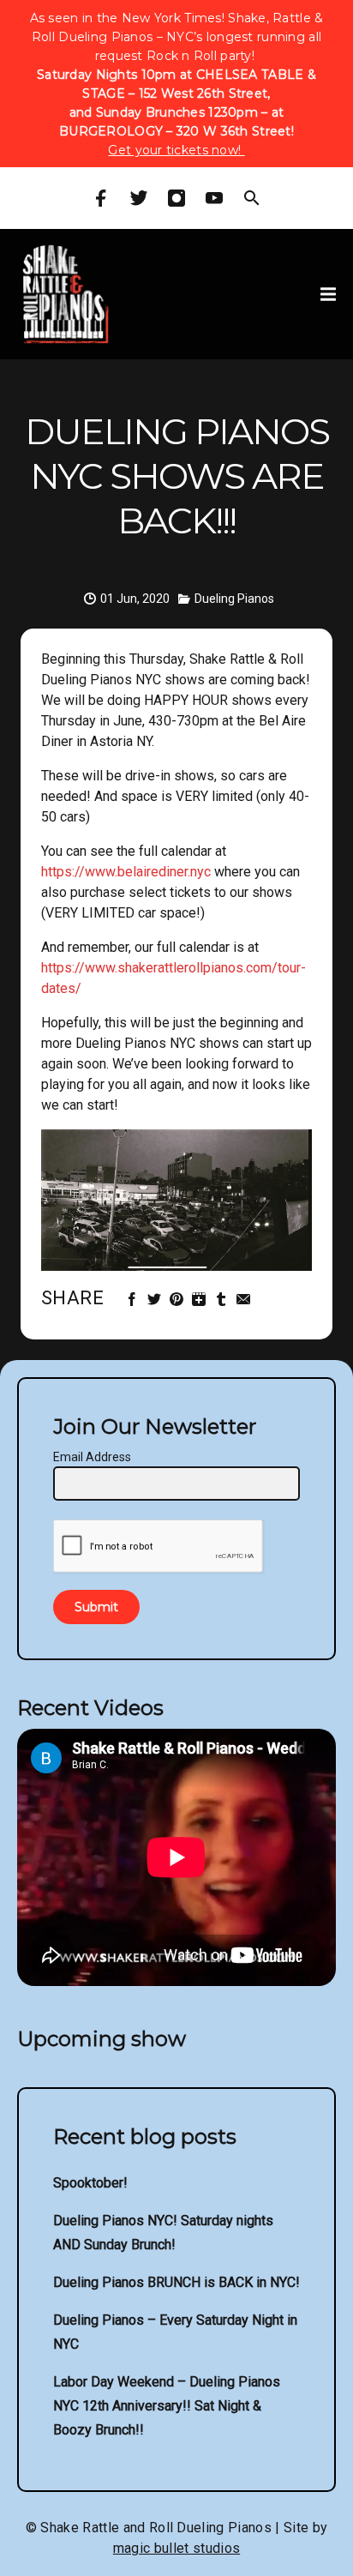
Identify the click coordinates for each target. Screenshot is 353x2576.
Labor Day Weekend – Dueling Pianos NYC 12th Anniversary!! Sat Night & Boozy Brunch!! (167, 2406)
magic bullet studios (176, 2548)
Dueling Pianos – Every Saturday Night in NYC (175, 2332)
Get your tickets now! (176, 150)
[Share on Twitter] (156, 1300)
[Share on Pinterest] (179, 1300)
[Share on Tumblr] (223, 1300)
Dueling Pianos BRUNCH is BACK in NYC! (176, 2282)
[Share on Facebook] (134, 1300)
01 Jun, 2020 (135, 599)
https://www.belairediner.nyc (128, 872)
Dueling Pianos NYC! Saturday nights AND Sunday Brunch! (163, 2233)
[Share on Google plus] (201, 1300)
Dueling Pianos (234, 599)
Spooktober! (90, 2183)
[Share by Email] (245, 1300)
